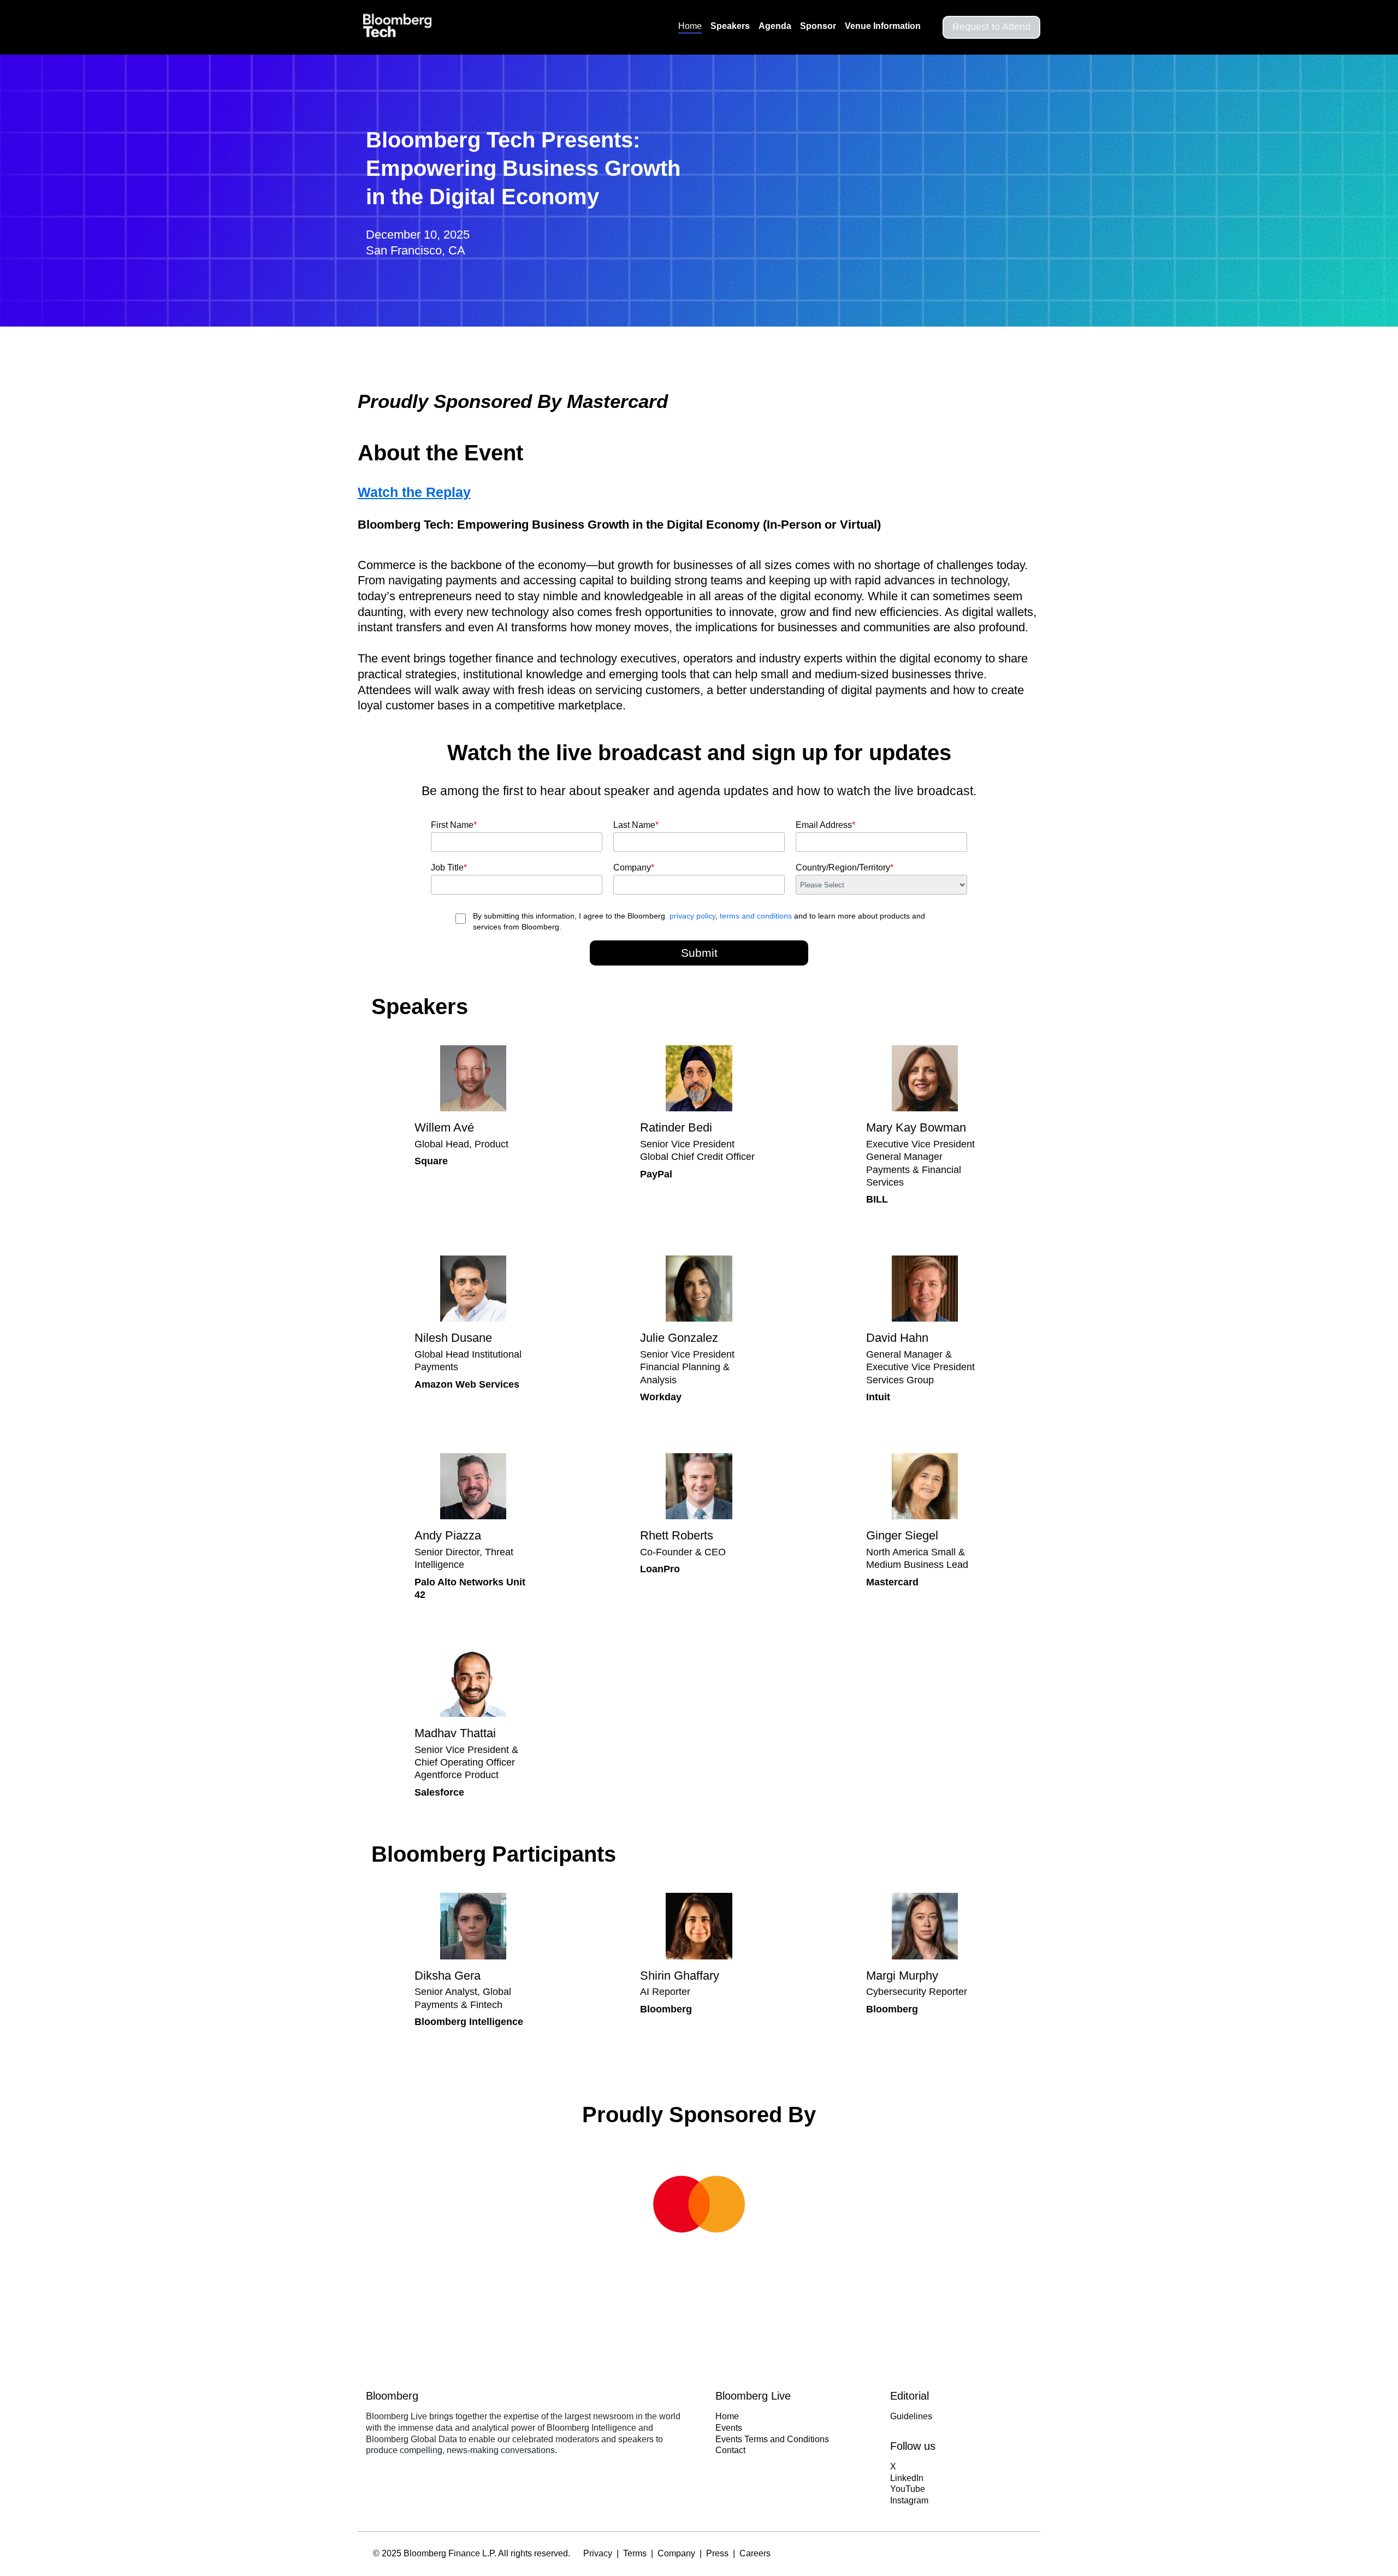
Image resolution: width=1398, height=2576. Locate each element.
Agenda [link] (775, 26)
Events (729, 2428)
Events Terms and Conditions (772, 2439)
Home (727, 2416)
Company (676, 2553)
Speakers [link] (730, 26)
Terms (635, 2553)
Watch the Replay (414, 492)
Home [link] (690, 26)
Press (717, 2553)
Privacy (598, 2553)
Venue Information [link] (883, 26)
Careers (755, 2553)
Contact (730, 2450)
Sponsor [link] (818, 26)
